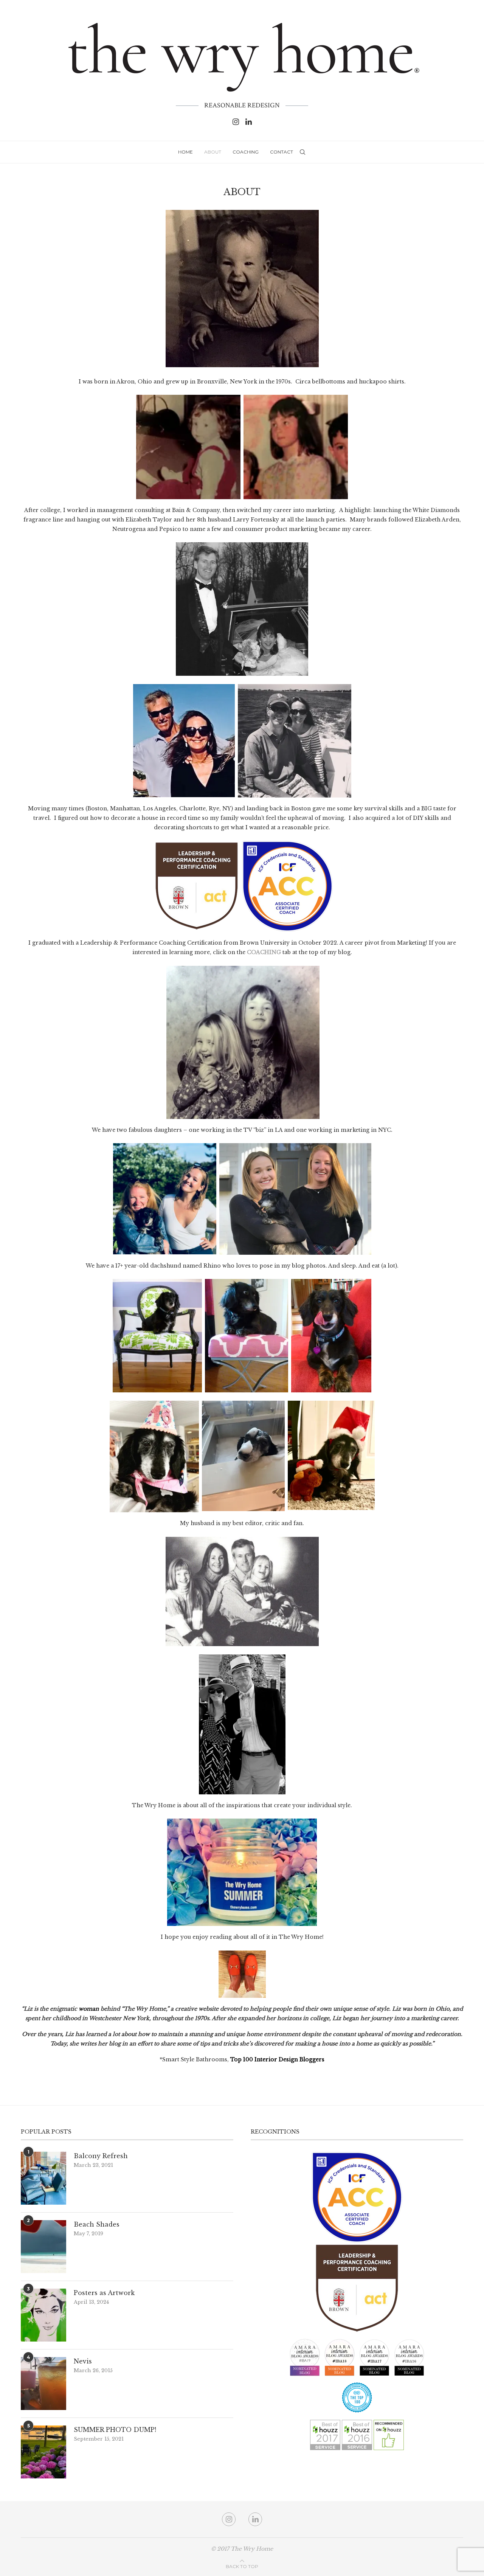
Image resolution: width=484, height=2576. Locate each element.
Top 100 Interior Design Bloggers (277, 2059)
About (213, 152)
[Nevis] (43, 2384)
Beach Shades (97, 2224)
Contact (282, 152)
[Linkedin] (249, 122)
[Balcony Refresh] (43, 2178)
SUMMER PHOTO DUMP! (115, 2430)
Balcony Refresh (101, 2156)
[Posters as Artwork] (43, 2315)
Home (185, 152)
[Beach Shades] (43, 2247)
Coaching (246, 152)
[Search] (302, 152)
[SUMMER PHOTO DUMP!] (43, 2452)
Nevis (83, 2361)
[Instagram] (236, 122)
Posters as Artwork (104, 2293)
